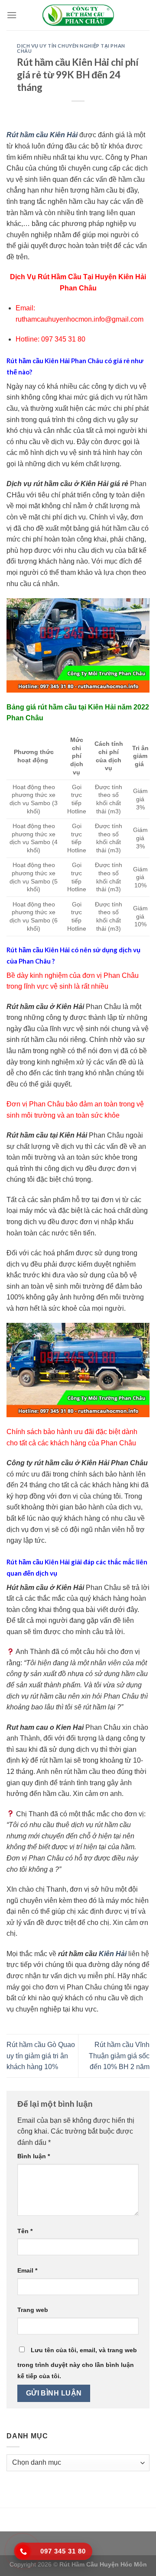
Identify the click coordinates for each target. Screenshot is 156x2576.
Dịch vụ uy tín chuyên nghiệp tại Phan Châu (71, 48)
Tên (25, 2231)
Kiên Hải (113, 1954)
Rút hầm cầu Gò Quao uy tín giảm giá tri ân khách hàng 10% (41, 2056)
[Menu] (12, 15)
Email (27, 2270)
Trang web (33, 2310)
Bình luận (34, 2156)
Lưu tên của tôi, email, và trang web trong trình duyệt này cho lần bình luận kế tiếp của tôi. (77, 2363)
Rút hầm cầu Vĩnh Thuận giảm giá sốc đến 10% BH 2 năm (119, 2056)
